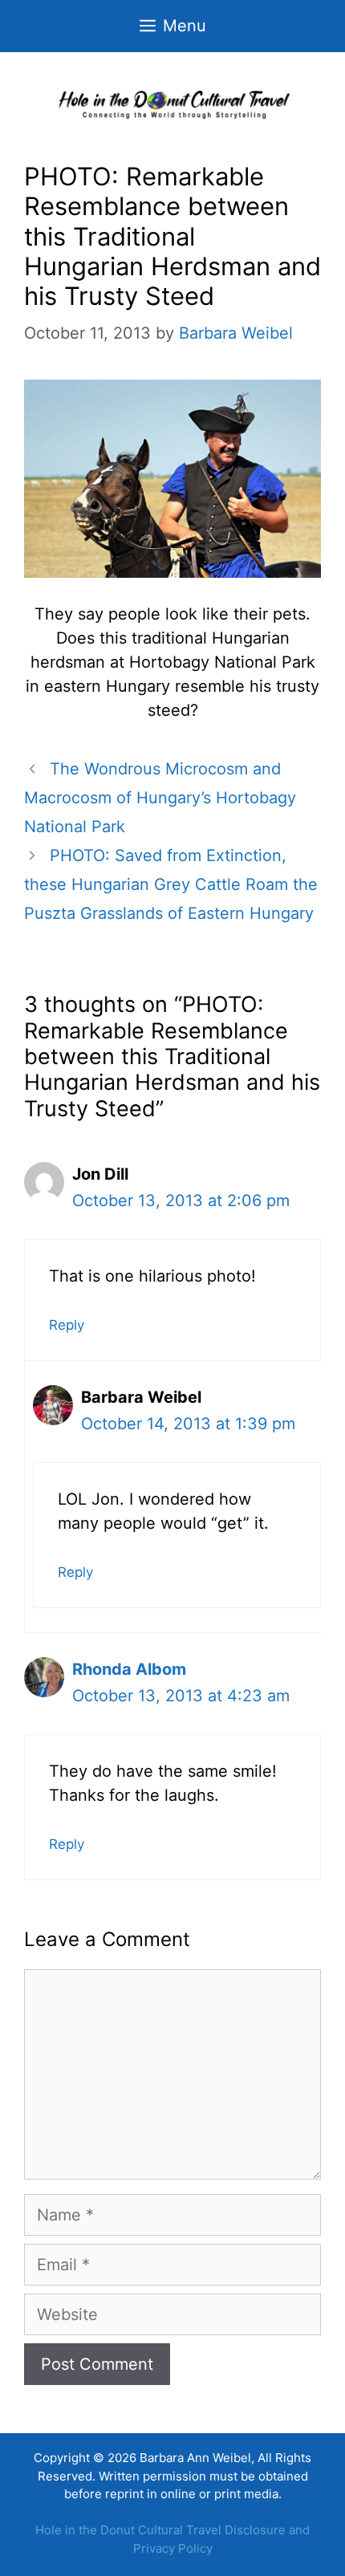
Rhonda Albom (129, 1669)
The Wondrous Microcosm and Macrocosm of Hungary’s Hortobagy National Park (160, 798)
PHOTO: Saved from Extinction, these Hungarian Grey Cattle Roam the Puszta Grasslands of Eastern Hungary (171, 884)
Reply (67, 1325)
